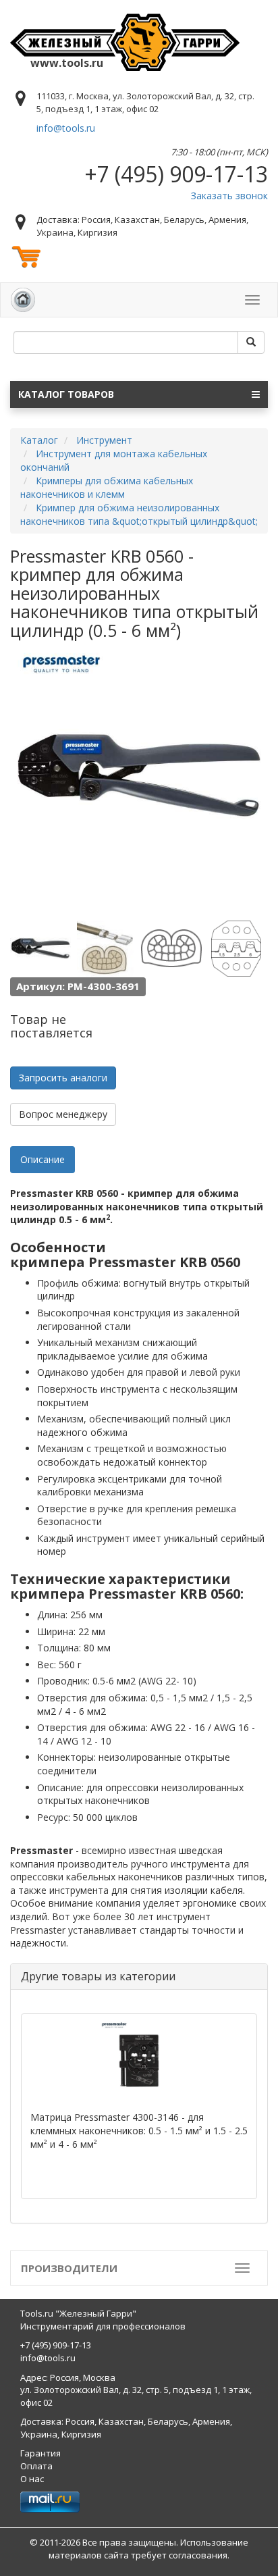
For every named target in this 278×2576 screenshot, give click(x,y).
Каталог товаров (66, 394)
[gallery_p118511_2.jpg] (106, 948)
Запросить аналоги (63, 1078)
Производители (69, 2268)
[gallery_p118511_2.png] (236, 948)
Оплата (36, 2466)
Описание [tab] (43, 1159)
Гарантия (40, 2453)
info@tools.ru (66, 128)
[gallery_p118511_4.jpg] (40, 948)
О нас (32, 2479)
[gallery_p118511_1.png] (171, 948)
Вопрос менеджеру (63, 1114)
